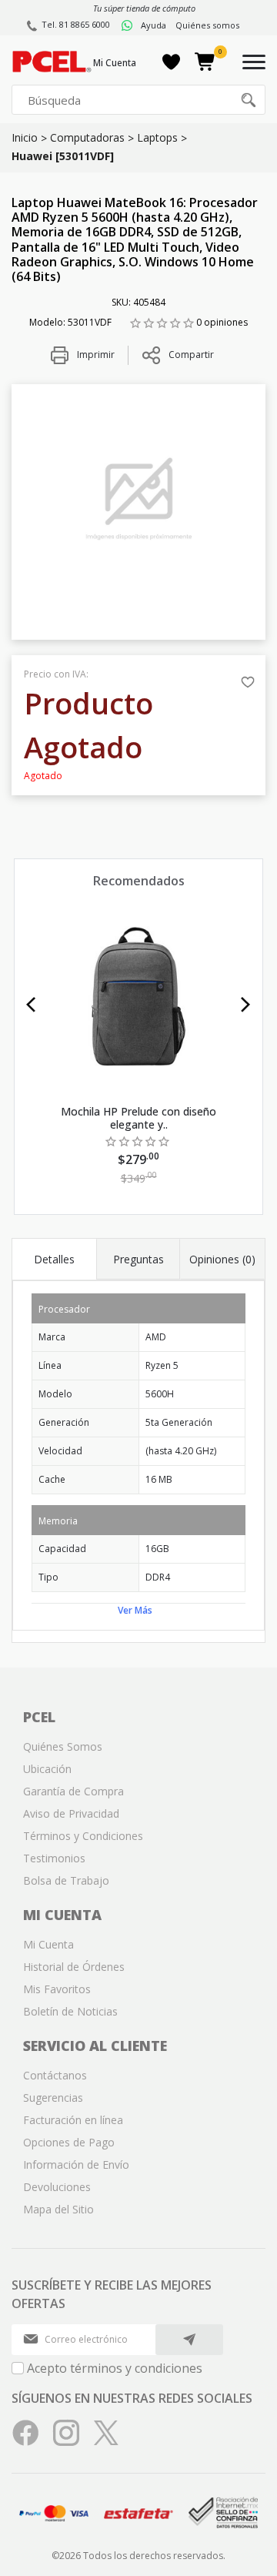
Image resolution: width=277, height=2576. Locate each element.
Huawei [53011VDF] (63, 156)
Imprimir (95, 355)
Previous (31, 1005)
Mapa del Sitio (58, 2209)
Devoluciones (57, 2187)
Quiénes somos (207, 25)
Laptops (157, 137)
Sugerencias (53, 2098)
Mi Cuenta (115, 63)
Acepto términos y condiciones (115, 2368)
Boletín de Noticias (70, 2011)
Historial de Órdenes (74, 1967)
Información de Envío (76, 2165)
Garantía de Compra (73, 1791)
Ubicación (47, 1769)
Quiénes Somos (63, 1746)
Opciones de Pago (69, 2142)
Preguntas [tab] (138, 1259)
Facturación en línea (73, 2120)
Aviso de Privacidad (71, 1813)
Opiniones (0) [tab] (222, 1259)
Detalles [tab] (54, 1259)
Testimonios (54, 1858)
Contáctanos (55, 2075)
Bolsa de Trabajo (66, 1880)
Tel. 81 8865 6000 (76, 24)
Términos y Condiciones (83, 1836)
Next (246, 1005)
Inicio (25, 137)
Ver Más (135, 1610)
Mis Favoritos (57, 1989)
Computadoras (87, 137)
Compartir (191, 355)
